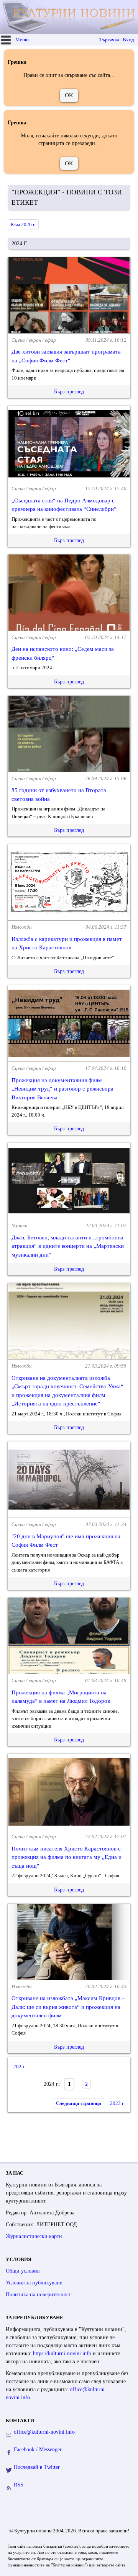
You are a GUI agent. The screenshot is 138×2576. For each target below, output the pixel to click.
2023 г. (117, 2103)
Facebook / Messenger (38, 2450)
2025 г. (21, 2067)
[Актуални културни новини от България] (70, 17)
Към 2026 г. (23, 224)
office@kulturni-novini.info (44, 2432)
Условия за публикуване (34, 2283)
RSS (19, 2485)
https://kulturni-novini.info (63, 2353)
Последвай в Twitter (37, 2467)
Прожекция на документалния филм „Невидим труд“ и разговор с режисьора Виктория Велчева (62, 1089)
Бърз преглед (69, 392)
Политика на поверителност (38, 2295)
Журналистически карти (34, 2236)
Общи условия (23, 2271)
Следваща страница (79, 2103)
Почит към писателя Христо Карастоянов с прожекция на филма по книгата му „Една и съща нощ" (67, 1857)
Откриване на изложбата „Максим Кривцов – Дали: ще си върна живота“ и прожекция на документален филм (68, 2007)
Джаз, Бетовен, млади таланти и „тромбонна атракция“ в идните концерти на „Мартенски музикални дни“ (68, 1246)
